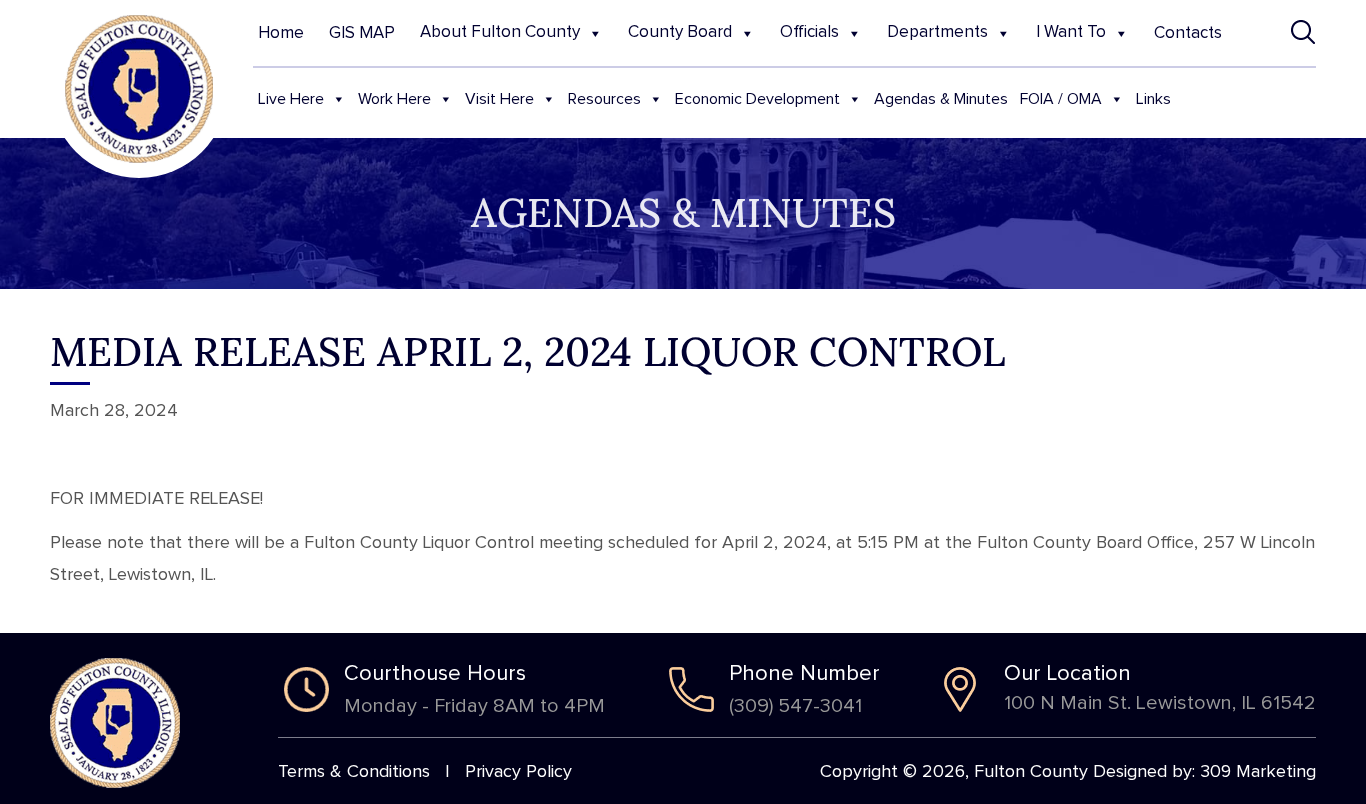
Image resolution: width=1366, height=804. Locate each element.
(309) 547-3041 (795, 706)
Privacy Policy (518, 772)
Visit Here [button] (499, 99)
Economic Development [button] (757, 99)
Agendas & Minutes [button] (941, 99)
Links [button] (1153, 99)
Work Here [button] (394, 99)
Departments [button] (937, 32)
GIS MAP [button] (362, 33)
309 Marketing (1258, 772)
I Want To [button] (1071, 32)
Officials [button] (809, 32)
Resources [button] (604, 99)
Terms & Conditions (354, 772)
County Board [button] (680, 32)
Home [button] (281, 33)
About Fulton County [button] (500, 32)
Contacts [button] (1188, 33)
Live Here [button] (291, 99)
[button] (1303, 32)
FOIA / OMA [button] (1061, 99)
